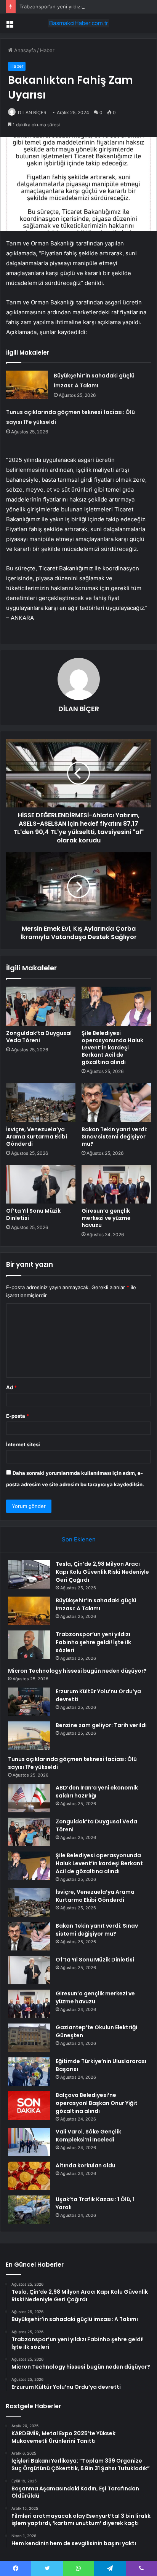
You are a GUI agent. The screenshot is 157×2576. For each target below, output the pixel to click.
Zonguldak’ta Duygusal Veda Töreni (39, 1037)
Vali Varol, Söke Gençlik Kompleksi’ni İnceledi (88, 2136)
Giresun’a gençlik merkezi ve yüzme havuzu (106, 1218)
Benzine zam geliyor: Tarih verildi (101, 1725)
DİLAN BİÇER (32, 112)
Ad (11, 1387)
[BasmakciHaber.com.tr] (78, 23)
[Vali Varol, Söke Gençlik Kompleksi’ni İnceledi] (29, 2142)
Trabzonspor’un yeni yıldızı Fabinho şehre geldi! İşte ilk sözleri (93, 1642)
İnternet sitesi (23, 1444)
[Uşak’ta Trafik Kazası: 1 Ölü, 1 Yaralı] (29, 2210)
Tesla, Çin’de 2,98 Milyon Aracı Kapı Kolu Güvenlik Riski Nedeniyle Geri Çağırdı (102, 1572)
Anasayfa (24, 50)
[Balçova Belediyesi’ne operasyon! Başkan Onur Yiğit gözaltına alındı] (29, 2106)
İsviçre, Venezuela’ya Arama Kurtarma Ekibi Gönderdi (37, 1137)
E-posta (18, 1416)
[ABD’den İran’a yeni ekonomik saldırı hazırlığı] (29, 1798)
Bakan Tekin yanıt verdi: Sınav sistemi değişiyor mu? (115, 1137)
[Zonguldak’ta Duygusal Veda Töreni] (41, 1006)
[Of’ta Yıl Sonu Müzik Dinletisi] (41, 1184)
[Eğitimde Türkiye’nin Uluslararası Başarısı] (29, 2072)
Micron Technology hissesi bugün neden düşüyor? (77, 1671)
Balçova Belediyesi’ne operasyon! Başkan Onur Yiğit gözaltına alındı (97, 2103)
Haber (47, 50)
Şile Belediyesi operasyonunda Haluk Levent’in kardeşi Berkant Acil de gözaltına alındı (112, 1048)
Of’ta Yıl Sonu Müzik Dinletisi (33, 1214)
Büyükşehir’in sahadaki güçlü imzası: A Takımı (96, 1604)
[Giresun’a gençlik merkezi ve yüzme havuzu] (116, 1184)
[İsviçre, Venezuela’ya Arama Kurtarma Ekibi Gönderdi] (41, 1103)
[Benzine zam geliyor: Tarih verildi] (29, 1736)
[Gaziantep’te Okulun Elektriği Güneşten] (29, 2038)
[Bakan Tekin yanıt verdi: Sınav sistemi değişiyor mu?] (116, 1103)
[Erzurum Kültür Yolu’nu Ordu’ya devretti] (29, 1702)
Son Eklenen (79, 1539)
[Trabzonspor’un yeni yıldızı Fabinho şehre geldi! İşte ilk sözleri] (29, 1645)
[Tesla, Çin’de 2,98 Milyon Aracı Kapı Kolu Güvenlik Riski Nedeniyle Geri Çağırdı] (29, 1574)
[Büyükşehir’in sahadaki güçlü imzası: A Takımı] (27, 385)
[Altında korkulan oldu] (29, 2176)
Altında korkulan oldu (86, 2165)
